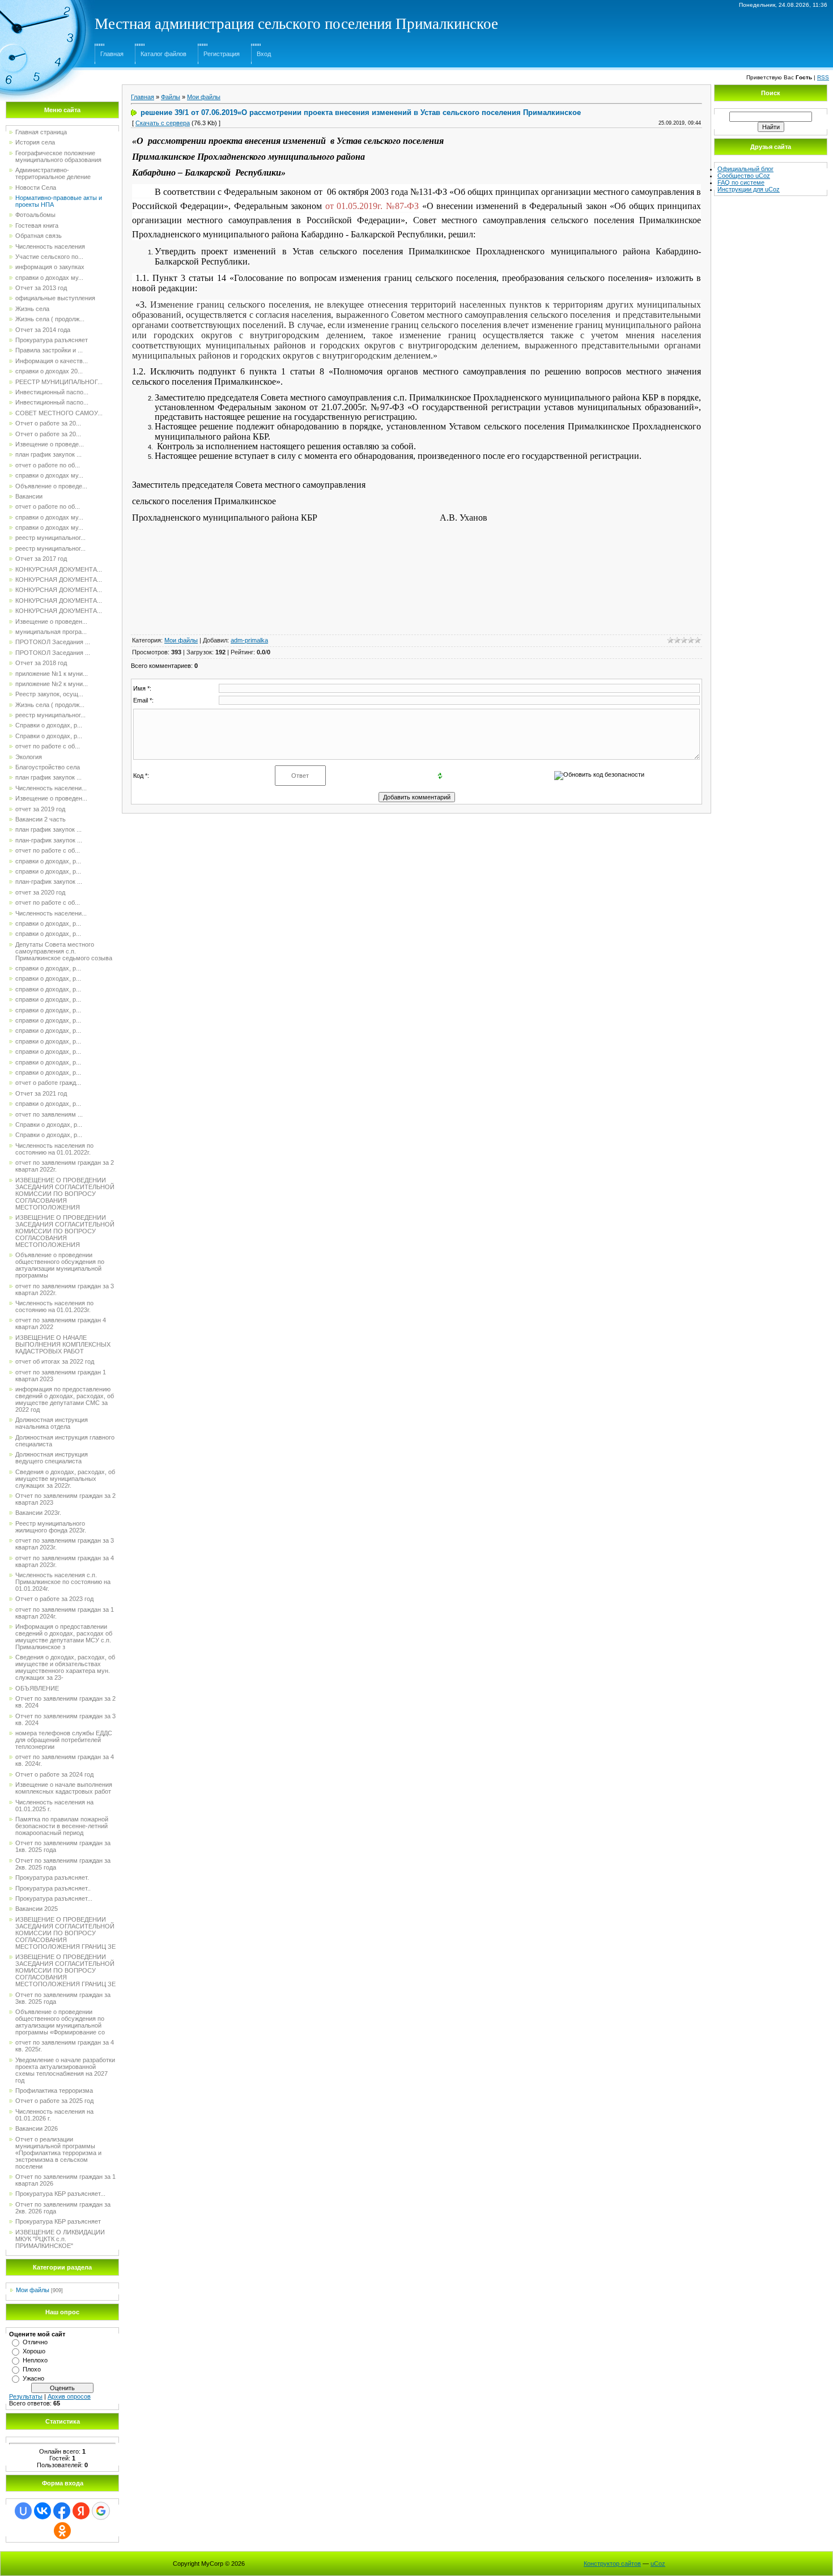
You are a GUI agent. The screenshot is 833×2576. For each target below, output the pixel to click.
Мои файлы (33, 2290)
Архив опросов (69, 2396)
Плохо (32, 2369)
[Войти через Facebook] (62, 2511)
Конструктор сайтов (612, 2564)
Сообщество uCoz (744, 176)
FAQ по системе (741, 182)
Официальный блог (745, 169)
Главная (112, 54)
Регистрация (222, 54)
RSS (823, 77)
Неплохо (35, 2360)
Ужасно (33, 2378)
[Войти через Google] (101, 2511)
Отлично (35, 2342)
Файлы (171, 97)
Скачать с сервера (163, 123)
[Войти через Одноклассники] (62, 2531)
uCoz (658, 2564)
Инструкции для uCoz (749, 189)
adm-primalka (249, 640)
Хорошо (34, 2351)
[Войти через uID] (23, 2511)
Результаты (26, 2396)
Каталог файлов (163, 54)
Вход (264, 54)
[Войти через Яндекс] (81, 2511)
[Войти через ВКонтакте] (42, 2511)
